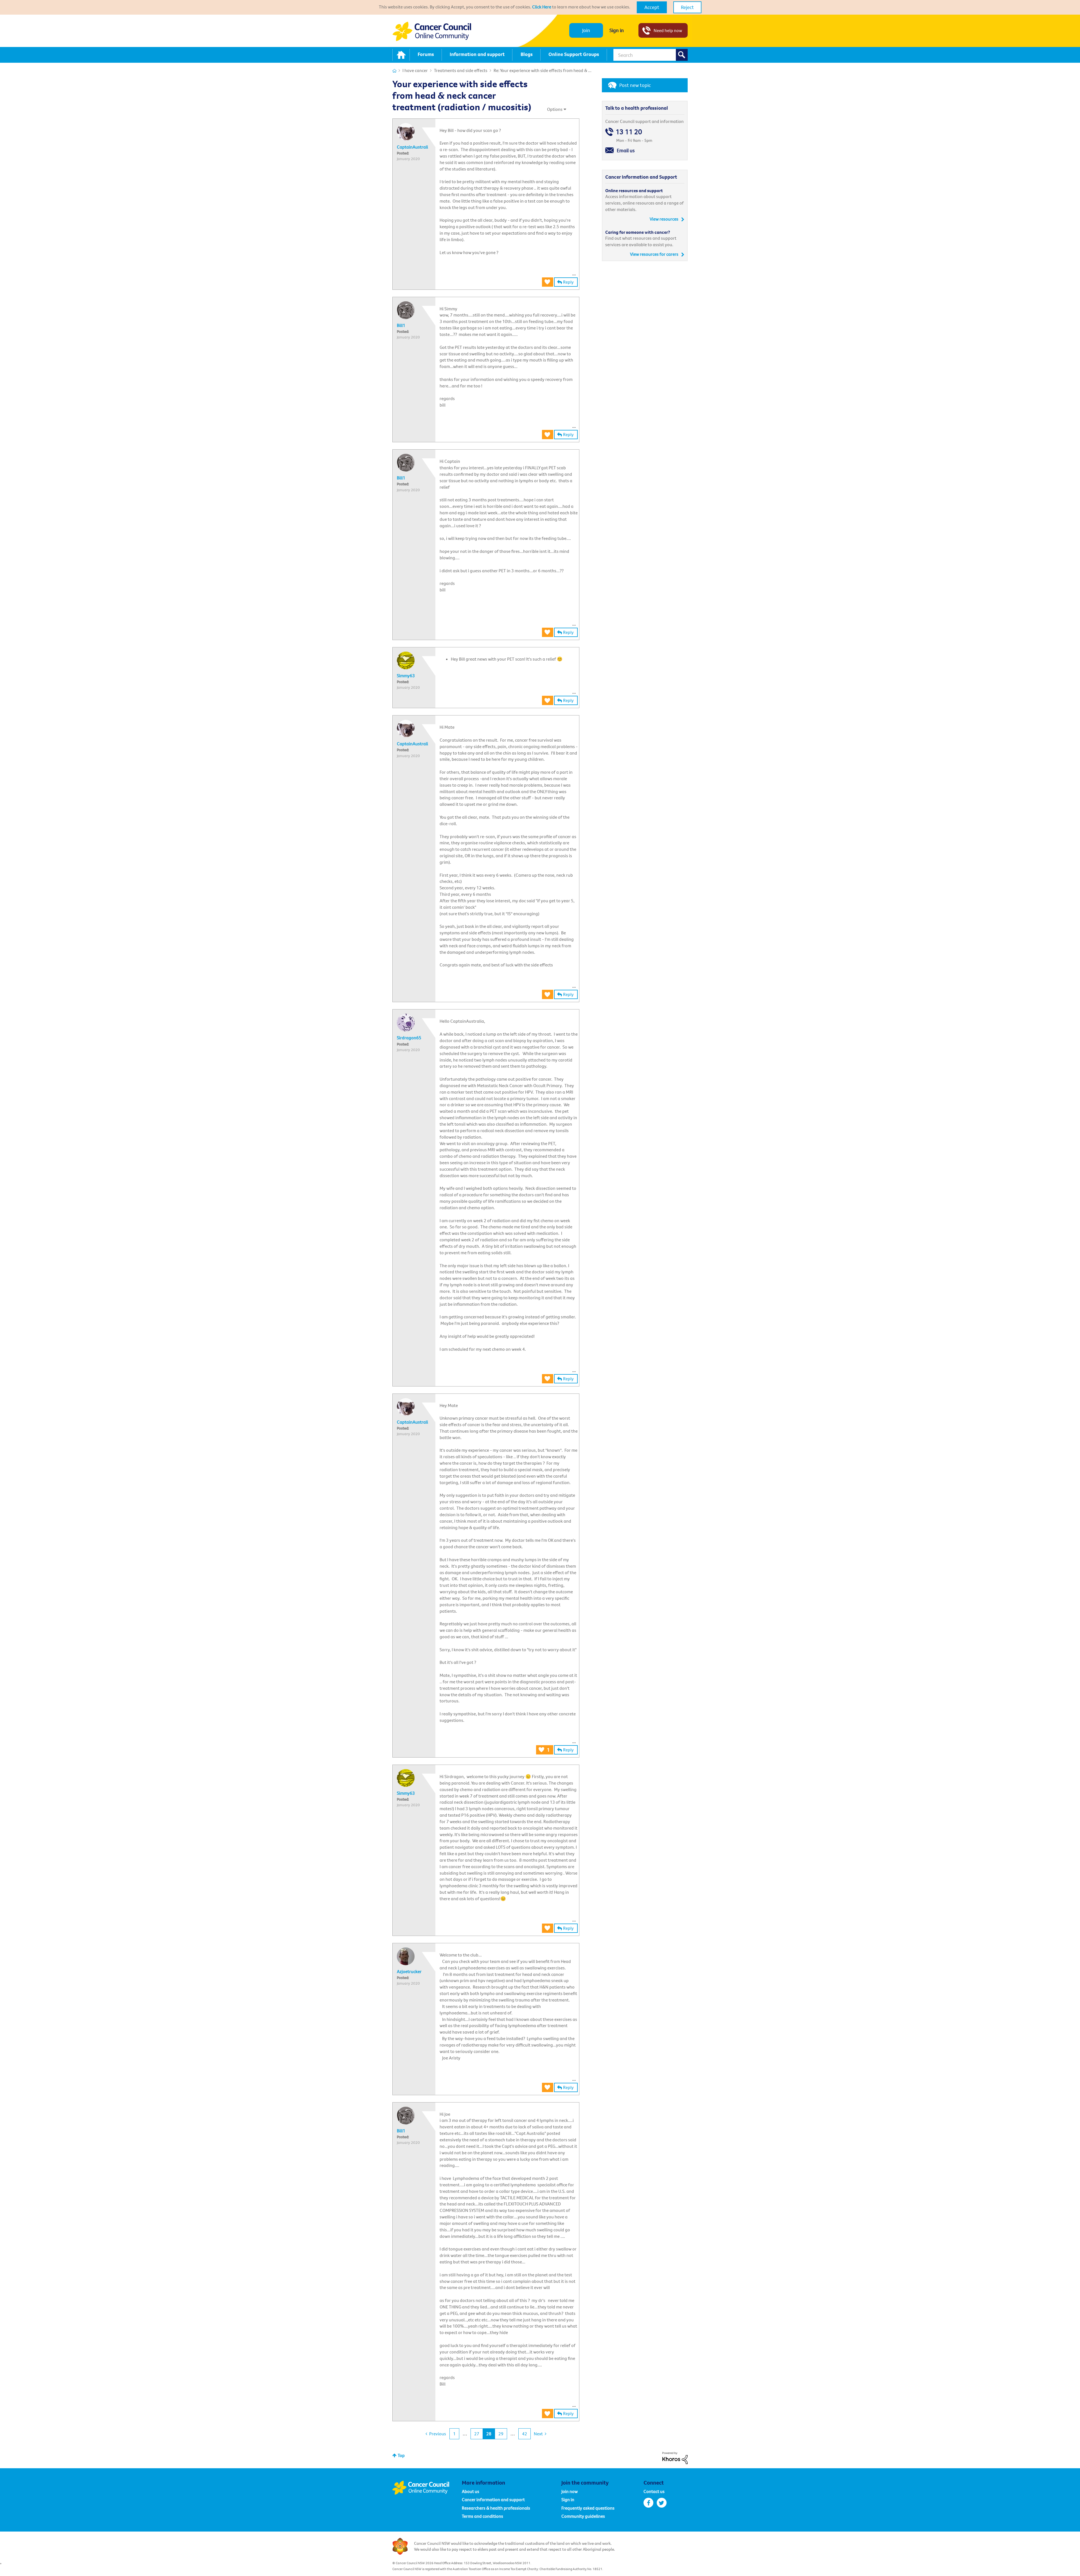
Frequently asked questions (588, 2508)
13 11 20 (629, 132)
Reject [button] (687, 7)
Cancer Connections (394, 71)
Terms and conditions (482, 2516)
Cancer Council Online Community (427, 2488)
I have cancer (415, 70)
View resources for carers (654, 254)
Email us (626, 150)
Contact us (654, 2491)
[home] (401, 55)
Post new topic (635, 85)
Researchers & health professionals (496, 2508)
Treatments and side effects (461, 70)
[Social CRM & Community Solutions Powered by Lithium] (675, 2457)
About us (471, 2491)
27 (477, 2434)
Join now (570, 2491)
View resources (664, 219)
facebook (648, 2503)
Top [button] (401, 2455)
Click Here (542, 7)
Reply (568, 282)
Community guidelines (583, 2516)
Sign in (617, 30)
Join (586, 30)
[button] (652, 7)
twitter (662, 2503)
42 (525, 2434)
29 (501, 2434)
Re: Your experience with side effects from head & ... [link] (543, 70)
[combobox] (651, 55)
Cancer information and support (493, 2499)
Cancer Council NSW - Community (432, 31)
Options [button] (555, 109)
